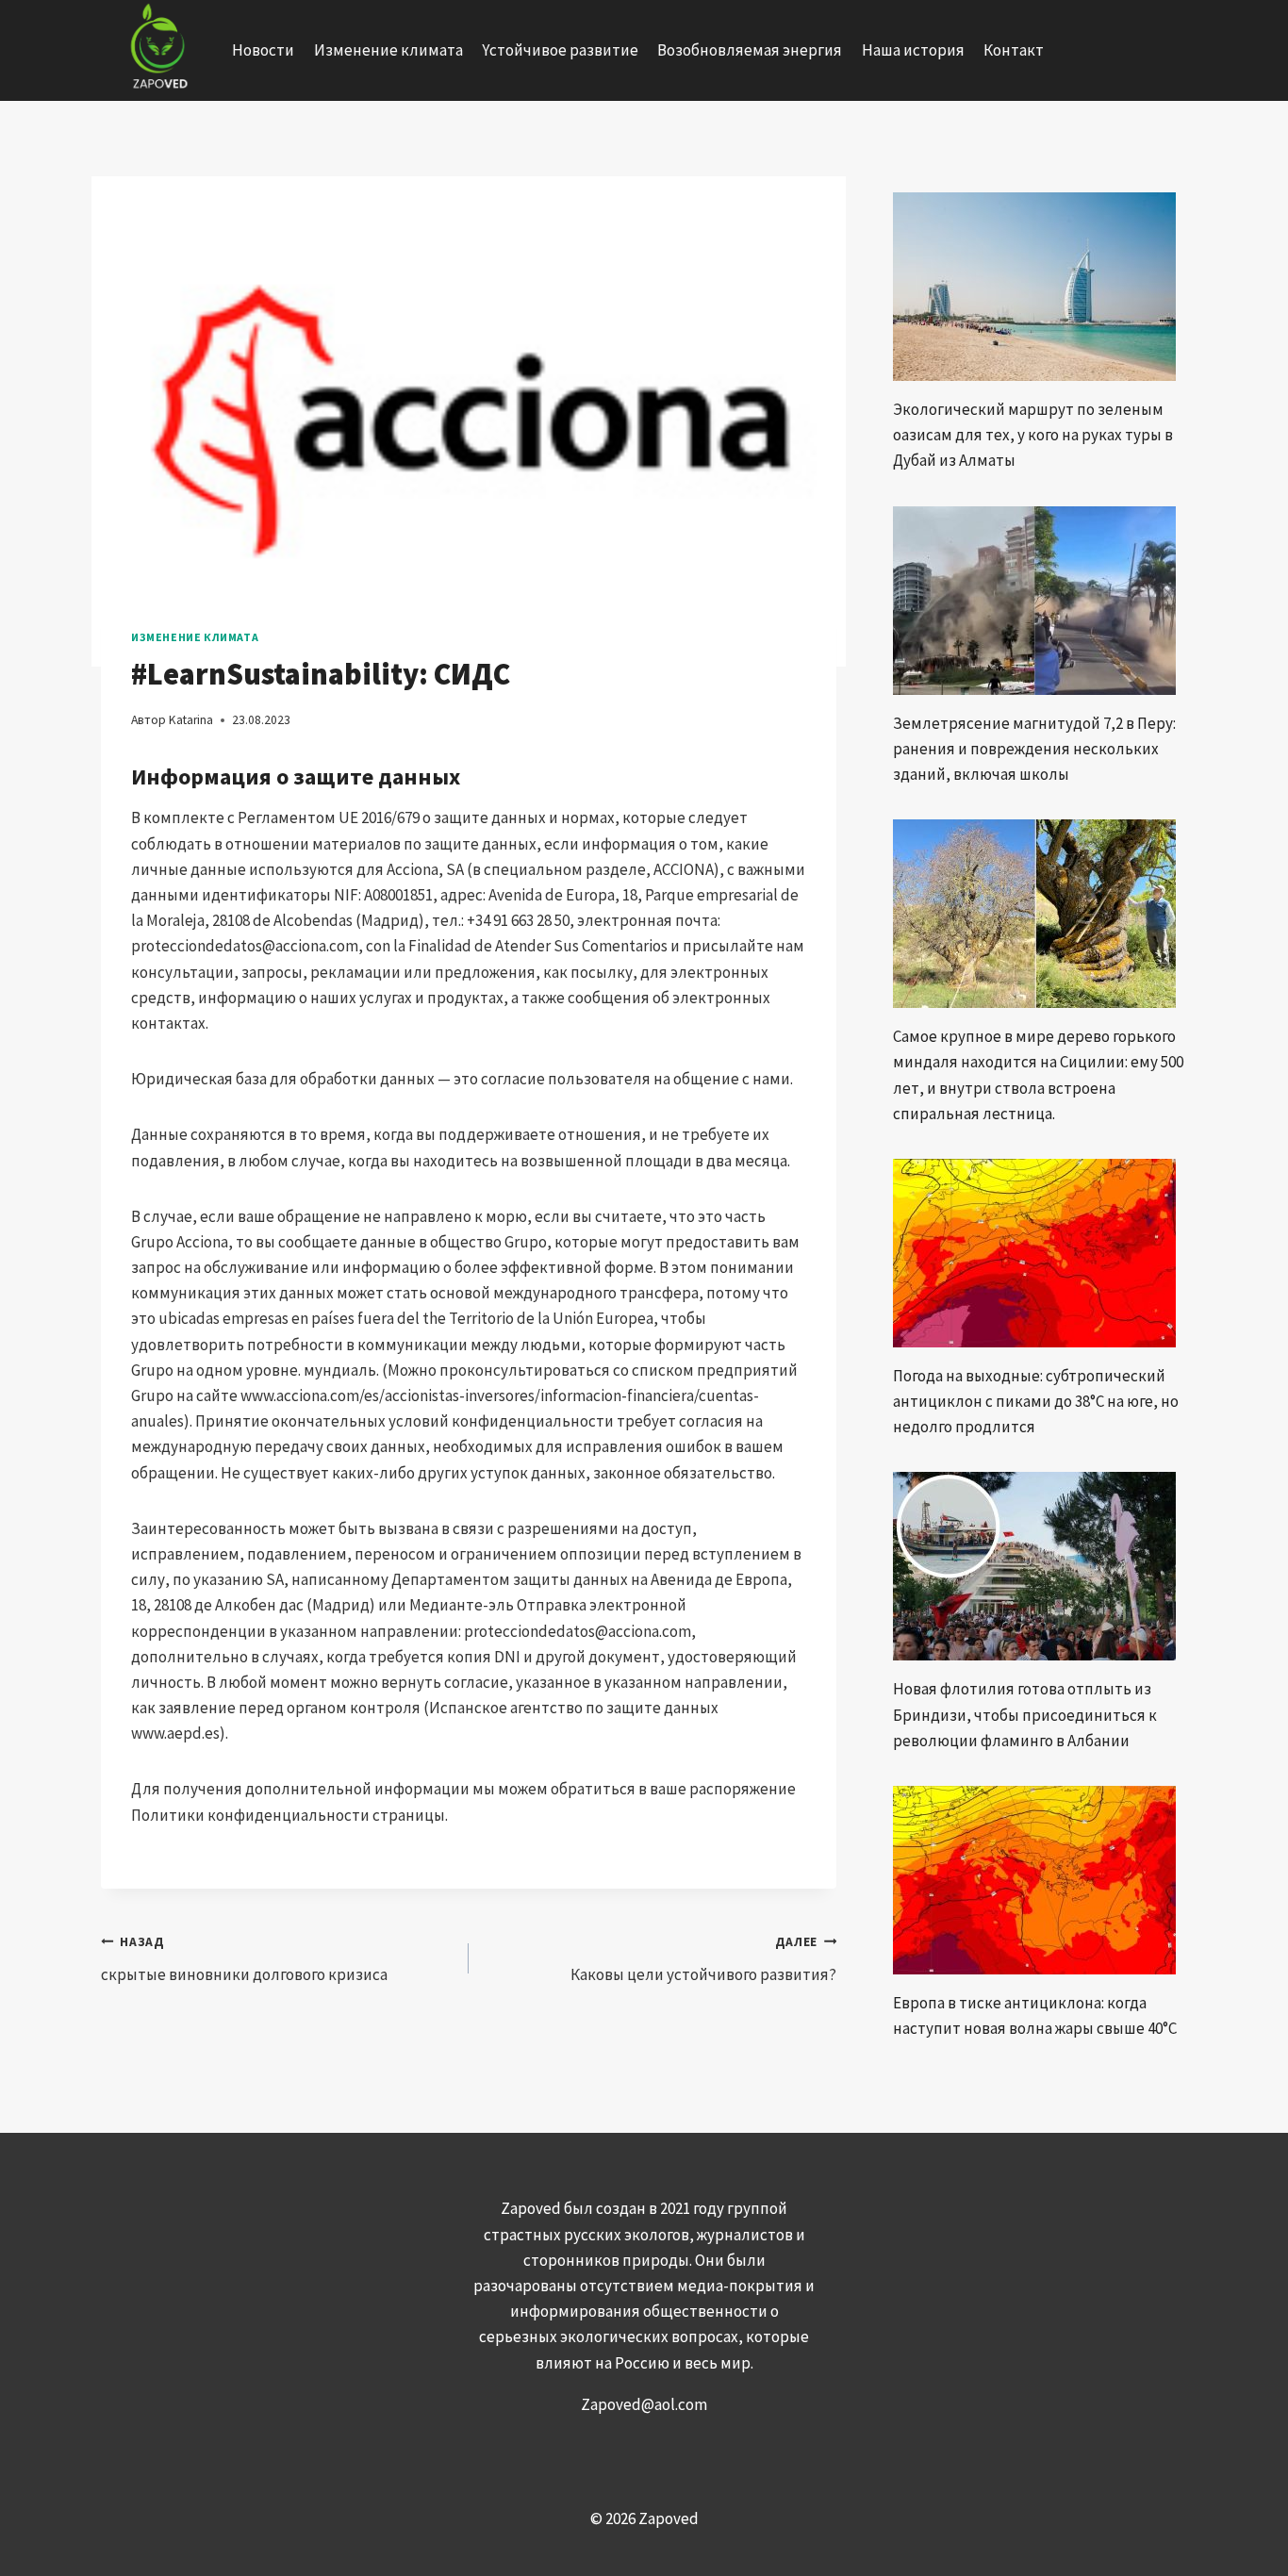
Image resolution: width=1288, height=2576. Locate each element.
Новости (263, 50)
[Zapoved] (157, 50)
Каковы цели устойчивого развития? (703, 1959)
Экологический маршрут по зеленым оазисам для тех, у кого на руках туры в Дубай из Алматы (1033, 435)
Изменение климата (388, 50)
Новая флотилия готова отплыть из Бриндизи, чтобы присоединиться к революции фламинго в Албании (1025, 1714)
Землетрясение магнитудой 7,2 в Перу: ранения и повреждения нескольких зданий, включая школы (1034, 749)
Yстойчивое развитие (560, 50)
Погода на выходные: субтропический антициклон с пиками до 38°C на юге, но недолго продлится (1036, 1401)
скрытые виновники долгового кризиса (244, 1959)
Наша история (913, 50)
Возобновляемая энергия (750, 50)
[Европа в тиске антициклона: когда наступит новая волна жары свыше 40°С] (1040, 1880)
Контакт (1014, 50)
